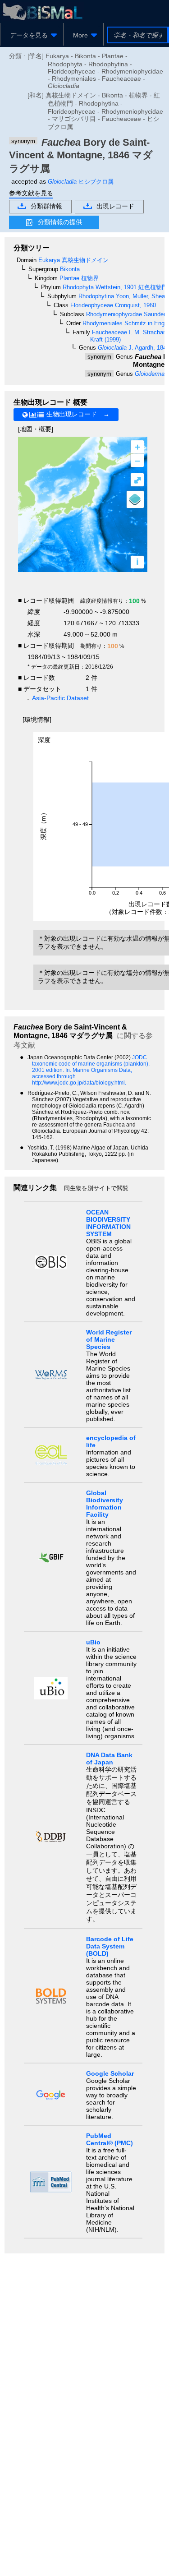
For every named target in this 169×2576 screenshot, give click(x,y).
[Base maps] (135, 499)
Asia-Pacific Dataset (60, 698)
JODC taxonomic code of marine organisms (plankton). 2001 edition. (91, 1064)
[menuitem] (32, 35)
